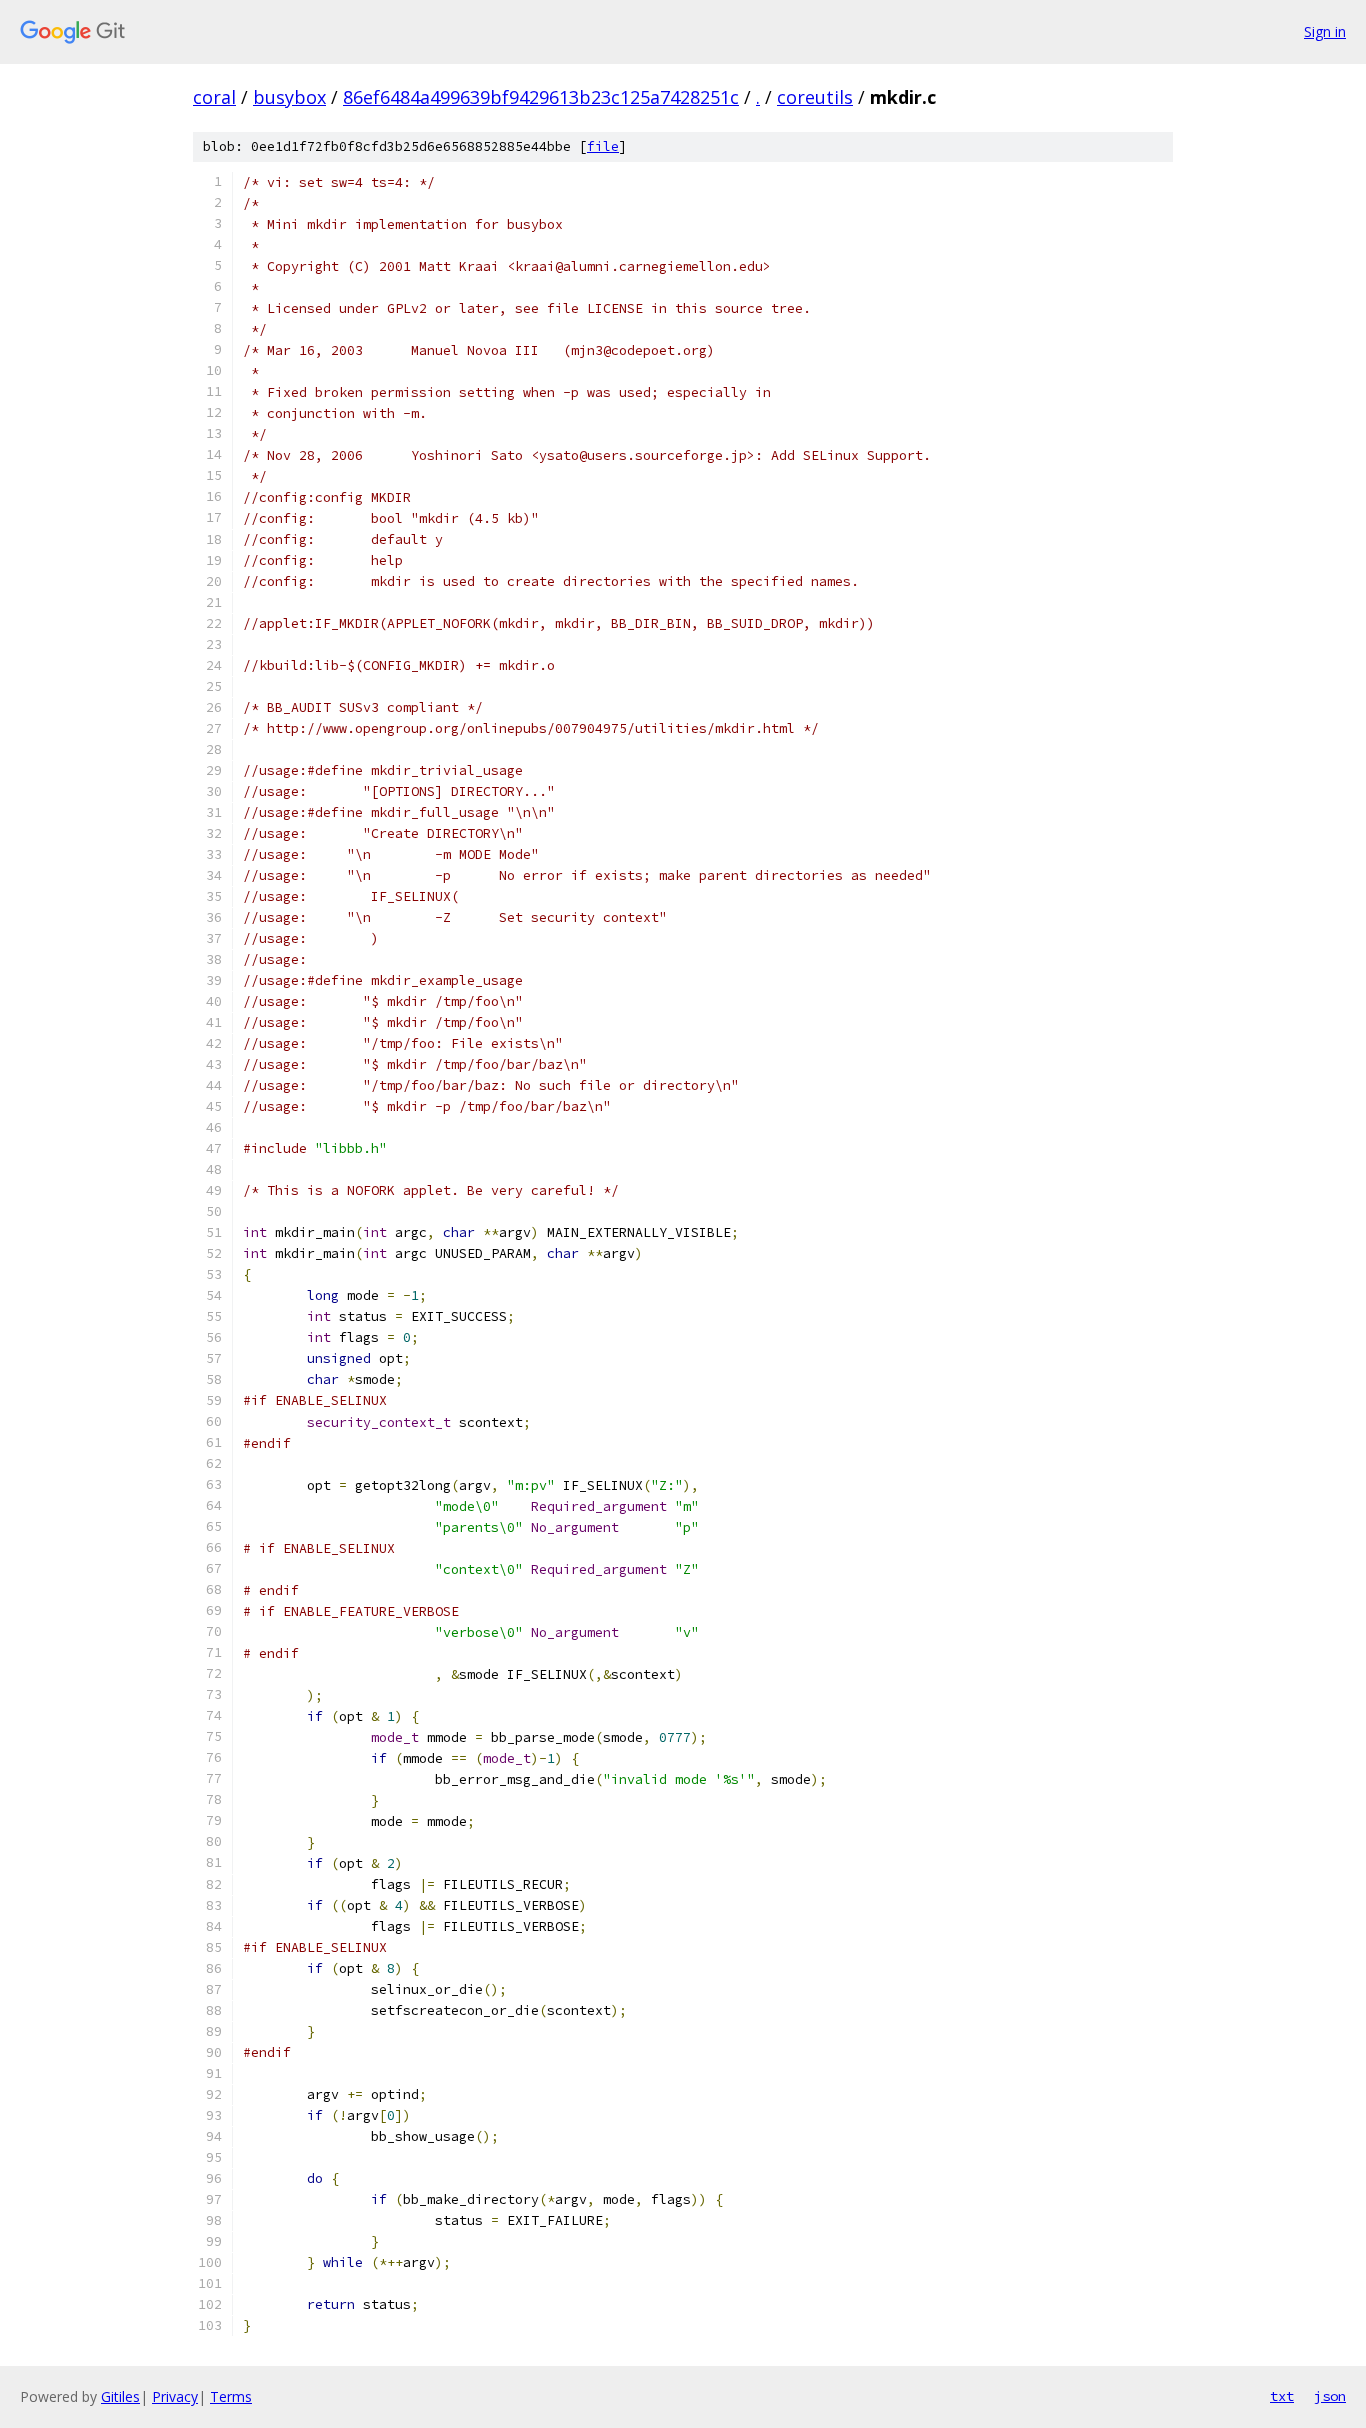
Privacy (175, 2396)
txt (1282, 2396)
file (603, 146)
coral (214, 97)
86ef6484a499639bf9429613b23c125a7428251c (541, 97)
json (1330, 2396)
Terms (231, 2396)
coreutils (815, 97)
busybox (289, 97)
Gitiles (120, 2396)
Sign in (1325, 31)
